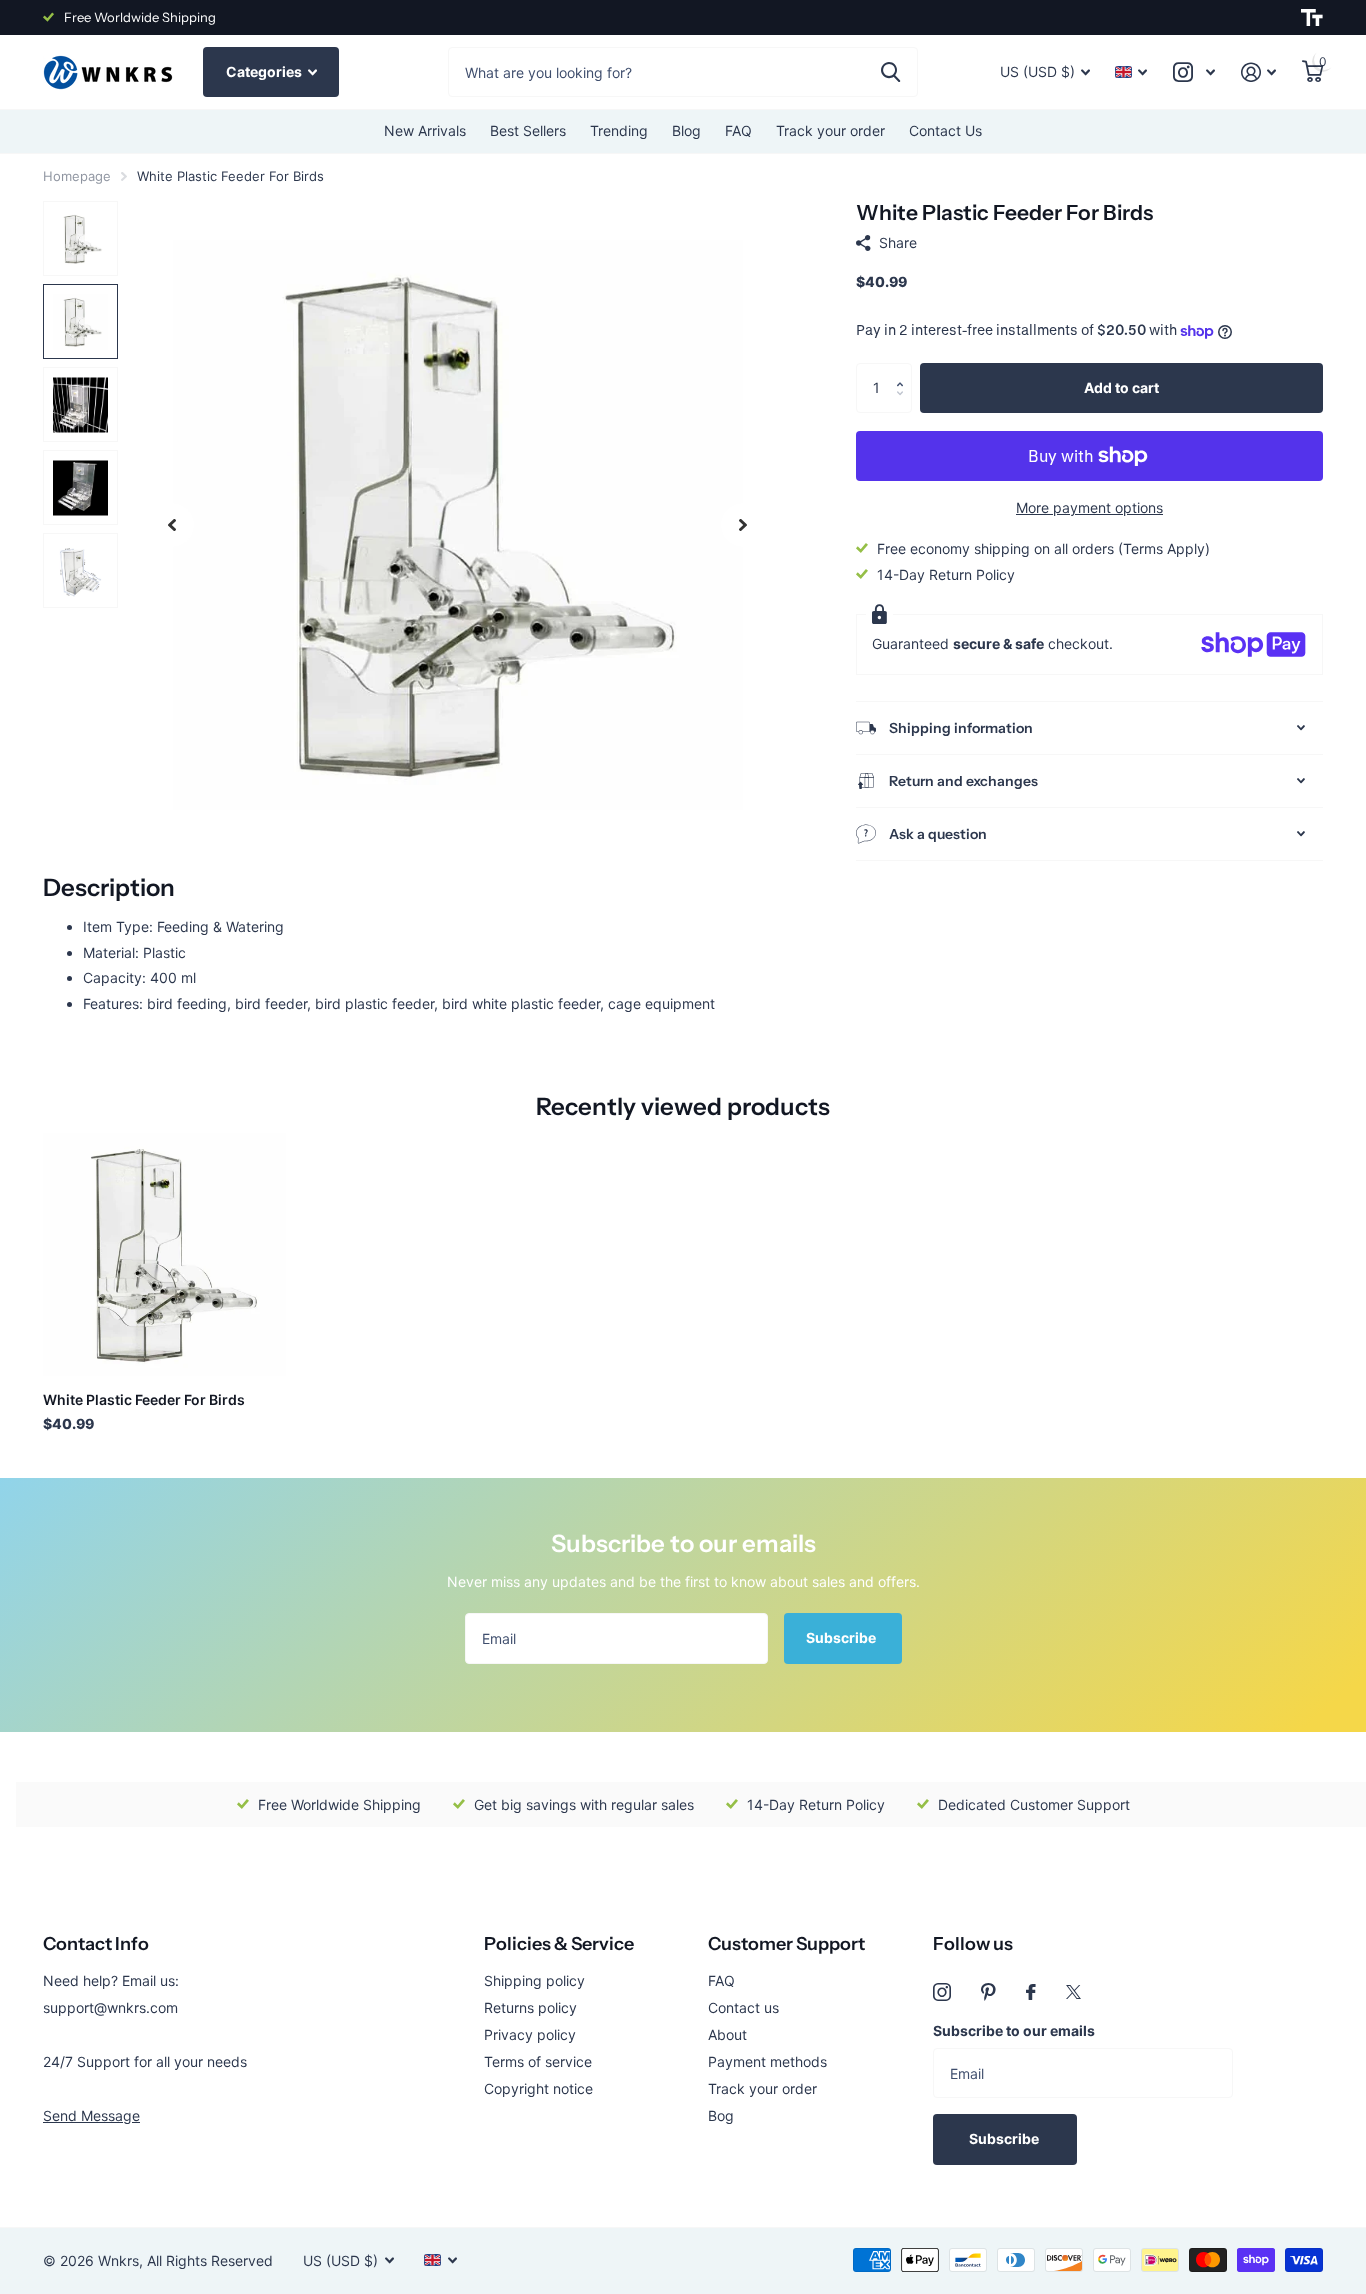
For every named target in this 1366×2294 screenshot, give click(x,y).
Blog (686, 130)
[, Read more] (1194, 72)
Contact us (743, 2007)
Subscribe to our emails (1014, 2030)
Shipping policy (534, 1980)
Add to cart (1121, 387)
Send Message (91, 2115)
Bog (721, 2115)
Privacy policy (530, 2034)
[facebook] (1031, 1992)
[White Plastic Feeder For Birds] (164, 1254)
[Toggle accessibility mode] (1312, 18)
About (727, 2034)
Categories (265, 71)
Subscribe (842, 1637)
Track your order (830, 130)
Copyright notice (538, 2088)
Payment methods (767, 2061)
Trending (619, 130)
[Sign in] (1258, 72)
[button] (904, 370)
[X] (1073, 1992)
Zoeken (890, 72)
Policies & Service (559, 1944)
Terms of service (538, 2061)
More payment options (1089, 508)
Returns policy (530, 2007)
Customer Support (786, 1944)
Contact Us (945, 130)
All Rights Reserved (210, 2260)
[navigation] (172, 524)
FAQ (738, 130)
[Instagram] (942, 1992)
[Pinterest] (988, 1992)
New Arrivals (425, 130)
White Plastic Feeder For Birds (144, 1399)
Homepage (77, 176)
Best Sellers (528, 130)
